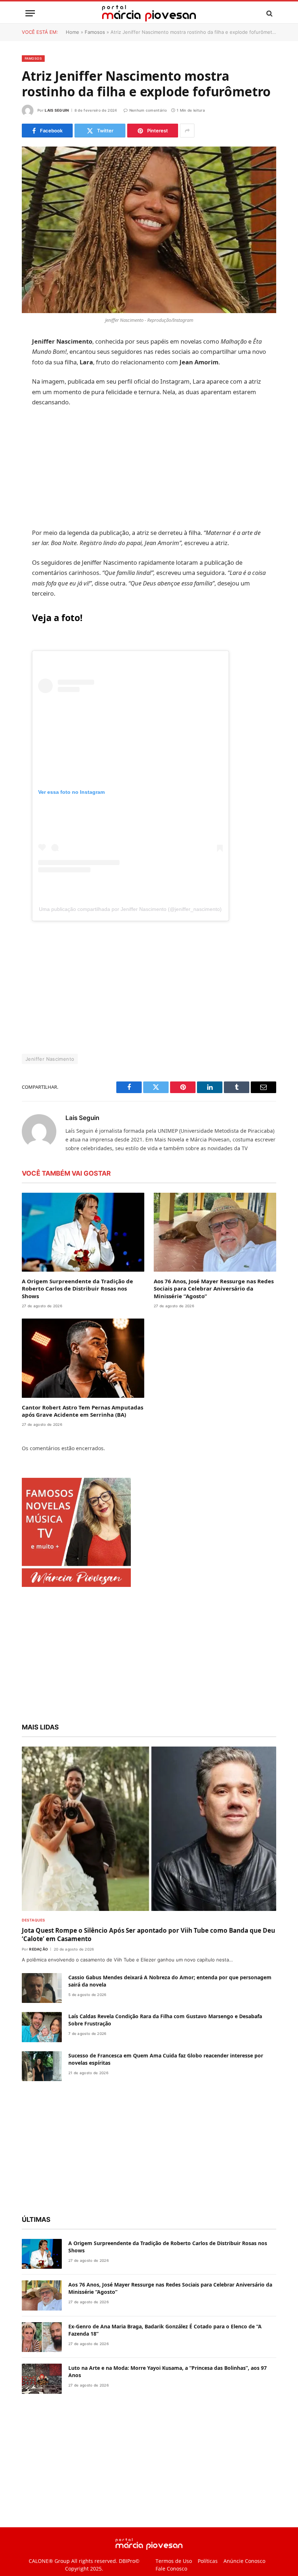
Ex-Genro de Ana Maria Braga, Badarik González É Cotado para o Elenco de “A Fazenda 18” (165, 2350)
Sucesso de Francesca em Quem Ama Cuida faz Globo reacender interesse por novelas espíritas (166, 2079)
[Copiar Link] (29, 453)
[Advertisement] (166, 478)
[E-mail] (29, 435)
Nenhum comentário (148, 110)
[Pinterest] (29, 416)
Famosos (95, 32)
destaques (33, 1940)
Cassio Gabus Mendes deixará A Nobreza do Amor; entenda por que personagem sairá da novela (170, 2001)
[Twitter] (29, 379)
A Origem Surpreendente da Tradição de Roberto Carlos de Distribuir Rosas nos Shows (77, 1309)
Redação (39, 1969)
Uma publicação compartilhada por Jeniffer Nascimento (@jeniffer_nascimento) (147, 929)
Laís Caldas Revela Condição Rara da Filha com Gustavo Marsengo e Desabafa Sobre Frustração (165, 2041)
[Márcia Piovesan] (149, 13)
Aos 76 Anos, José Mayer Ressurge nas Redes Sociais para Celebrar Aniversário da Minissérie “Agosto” (214, 1309)
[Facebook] (29, 361)
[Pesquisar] (269, 13)
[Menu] (30, 13)
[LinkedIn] (29, 398)
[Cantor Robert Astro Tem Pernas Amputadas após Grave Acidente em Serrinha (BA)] (83, 1379)
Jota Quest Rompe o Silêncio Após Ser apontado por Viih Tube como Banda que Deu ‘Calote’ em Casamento (148, 1955)
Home (73, 32)
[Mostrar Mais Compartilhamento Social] (187, 131)
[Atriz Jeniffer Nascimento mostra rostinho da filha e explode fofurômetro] (149, 230)
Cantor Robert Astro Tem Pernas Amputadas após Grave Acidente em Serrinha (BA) (82, 1431)
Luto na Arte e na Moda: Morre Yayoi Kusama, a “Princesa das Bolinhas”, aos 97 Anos (168, 2392)
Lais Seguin (57, 110)
